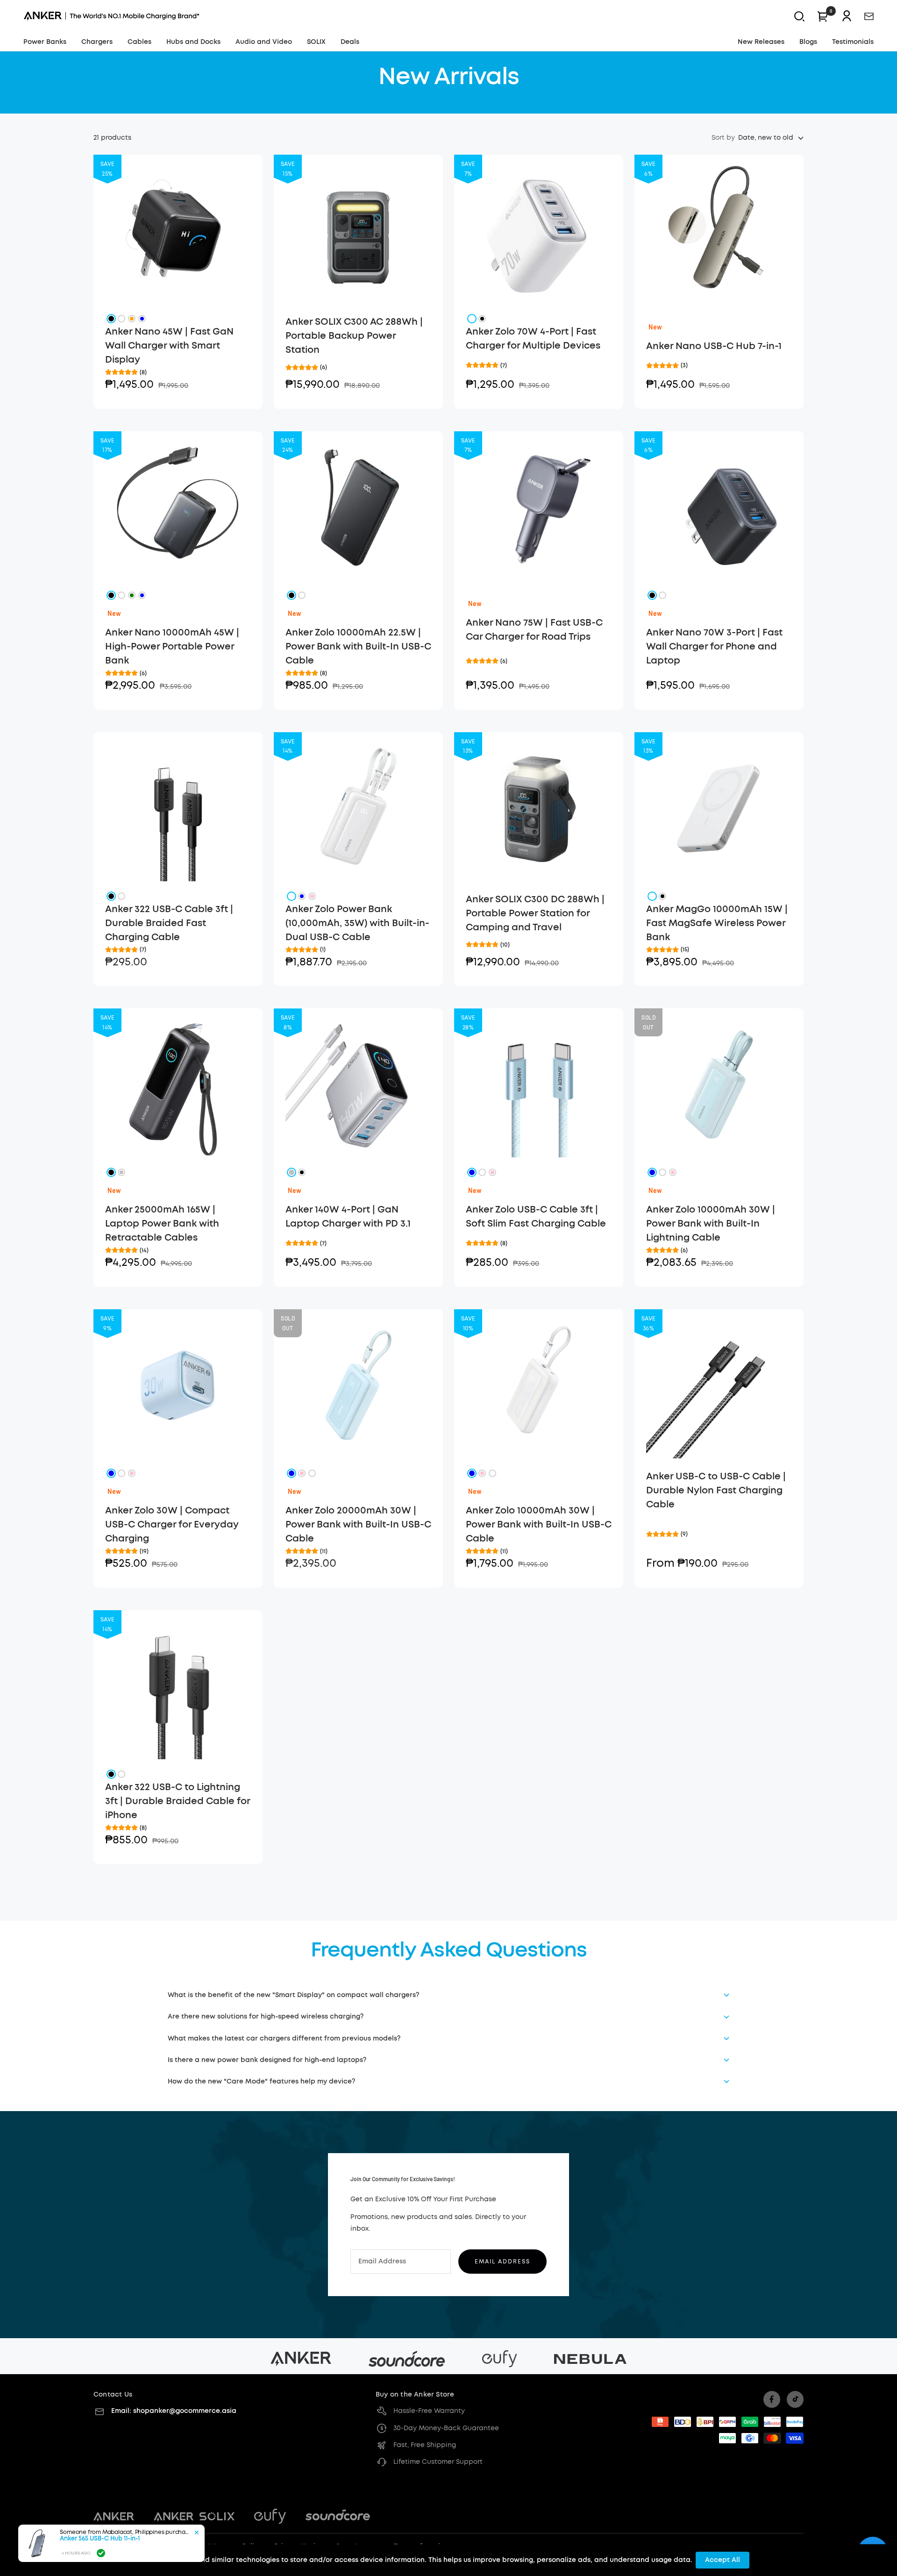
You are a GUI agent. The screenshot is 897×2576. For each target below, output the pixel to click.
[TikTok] (795, 2399)
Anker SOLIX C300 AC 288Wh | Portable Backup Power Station (354, 336)
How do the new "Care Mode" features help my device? (261, 2082)
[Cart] (823, 16)
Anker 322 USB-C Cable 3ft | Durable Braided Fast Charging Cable (169, 923)
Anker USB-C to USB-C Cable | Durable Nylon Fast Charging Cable (716, 1491)
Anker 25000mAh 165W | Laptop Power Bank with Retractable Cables (162, 1224)
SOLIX (316, 42)
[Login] (847, 16)
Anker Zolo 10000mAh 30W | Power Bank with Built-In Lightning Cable (711, 1224)
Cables (139, 42)
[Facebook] (772, 2399)
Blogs (808, 42)
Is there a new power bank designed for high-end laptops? (267, 2060)
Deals (350, 42)
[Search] (799, 16)
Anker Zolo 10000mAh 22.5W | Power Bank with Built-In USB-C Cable (358, 647)
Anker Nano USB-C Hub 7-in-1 (714, 346)
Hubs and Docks (193, 42)
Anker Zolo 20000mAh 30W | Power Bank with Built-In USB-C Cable (358, 1525)
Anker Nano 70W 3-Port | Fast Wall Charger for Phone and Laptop (714, 647)
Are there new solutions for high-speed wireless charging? (266, 2017)
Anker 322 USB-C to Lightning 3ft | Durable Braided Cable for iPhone (178, 1801)
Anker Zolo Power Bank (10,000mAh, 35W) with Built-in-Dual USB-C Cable (357, 923)
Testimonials (853, 42)
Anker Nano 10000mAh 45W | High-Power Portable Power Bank (172, 647)
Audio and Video (264, 42)
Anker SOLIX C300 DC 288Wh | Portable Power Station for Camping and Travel (535, 913)
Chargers (97, 42)
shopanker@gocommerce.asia (185, 2411)
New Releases (761, 42)
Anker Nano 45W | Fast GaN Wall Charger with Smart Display (169, 346)
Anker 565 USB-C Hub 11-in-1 (100, 2539)
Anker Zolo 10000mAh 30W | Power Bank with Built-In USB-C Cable (539, 1525)
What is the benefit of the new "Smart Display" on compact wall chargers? (293, 1995)
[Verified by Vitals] (101, 2553)
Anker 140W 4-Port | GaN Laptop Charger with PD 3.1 (348, 1217)
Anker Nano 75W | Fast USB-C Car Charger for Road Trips (534, 630)
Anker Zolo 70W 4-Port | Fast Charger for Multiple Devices (533, 339)
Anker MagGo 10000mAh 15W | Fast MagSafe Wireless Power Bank (717, 923)
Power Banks (45, 42)
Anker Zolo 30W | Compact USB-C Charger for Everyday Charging (172, 1525)
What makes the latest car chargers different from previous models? (284, 2039)
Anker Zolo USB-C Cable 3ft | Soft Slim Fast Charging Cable (536, 1217)
